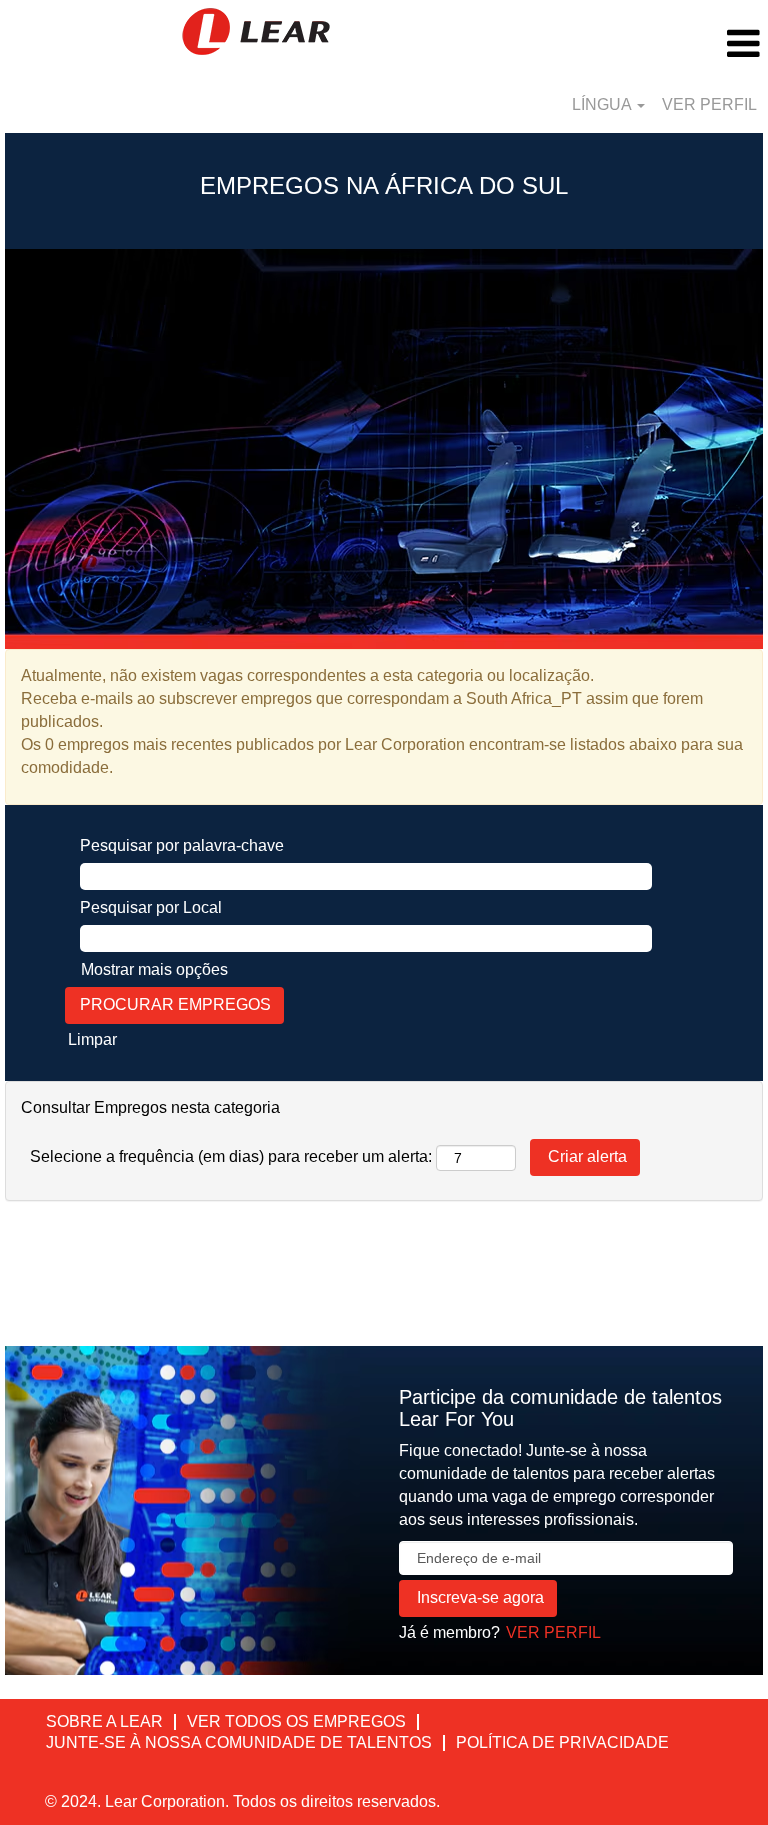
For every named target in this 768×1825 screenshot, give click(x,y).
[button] (640, 44)
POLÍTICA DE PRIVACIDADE (562, 1742)
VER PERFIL (709, 104)
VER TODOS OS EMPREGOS (296, 1721)
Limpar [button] (92, 1039)
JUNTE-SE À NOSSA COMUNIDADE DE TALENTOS (239, 1742)
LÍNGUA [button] (603, 104)
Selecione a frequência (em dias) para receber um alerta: (231, 1156)
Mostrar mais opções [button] (154, 969)
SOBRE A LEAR (104, 1721)
